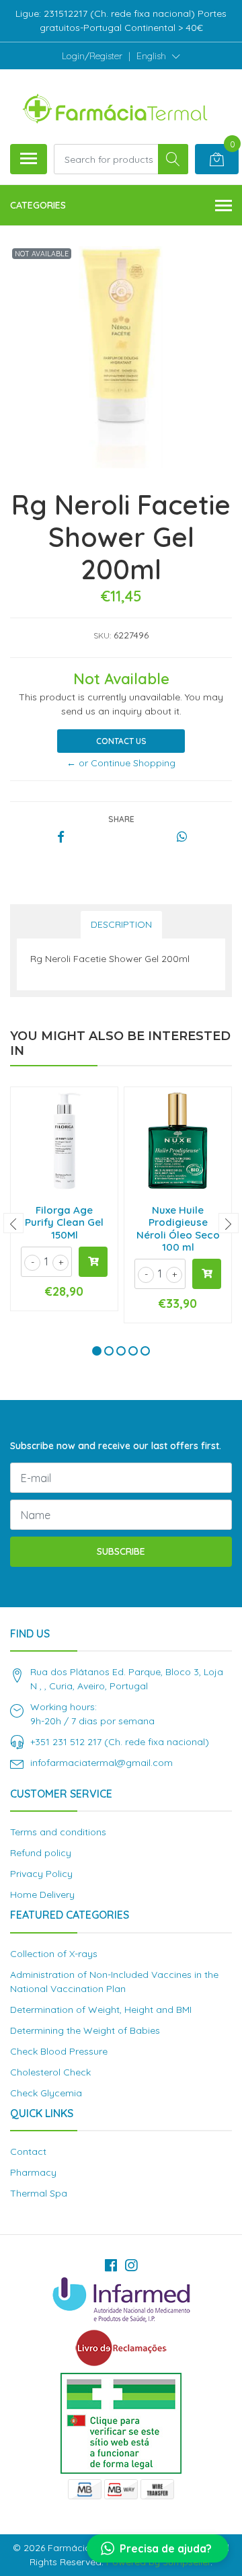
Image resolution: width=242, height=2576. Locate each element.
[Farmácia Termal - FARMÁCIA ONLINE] (116, 106)
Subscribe (121, 1551)
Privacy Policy (41, 1874)
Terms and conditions (58, 1832)
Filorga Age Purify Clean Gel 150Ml (64, 1222)
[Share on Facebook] (61, 838)
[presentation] (13, 1223)
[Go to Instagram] (131, 2265)
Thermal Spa (39, 2193)
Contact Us (121, 741)
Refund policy (41, 1853)
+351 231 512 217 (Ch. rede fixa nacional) (120, 1742)
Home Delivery (42, 1894)
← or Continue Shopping (121, 763)
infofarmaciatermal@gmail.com (102, 1763)
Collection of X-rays (54, 1954)
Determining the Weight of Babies (85, 2030)
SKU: (102, 635)
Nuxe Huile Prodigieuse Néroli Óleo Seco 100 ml (178, 1228)
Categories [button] (38, 205)
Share (121, 819)
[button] (158, 56)
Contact (28, 2151)
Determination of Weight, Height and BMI (101, 2010)
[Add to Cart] (93, 1262)
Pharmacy (33, 2172)
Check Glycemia (46, 2093)
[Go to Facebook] (111, 2265)
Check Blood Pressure (59, 2051)
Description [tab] (121, 924)
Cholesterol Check (50, 2072)
